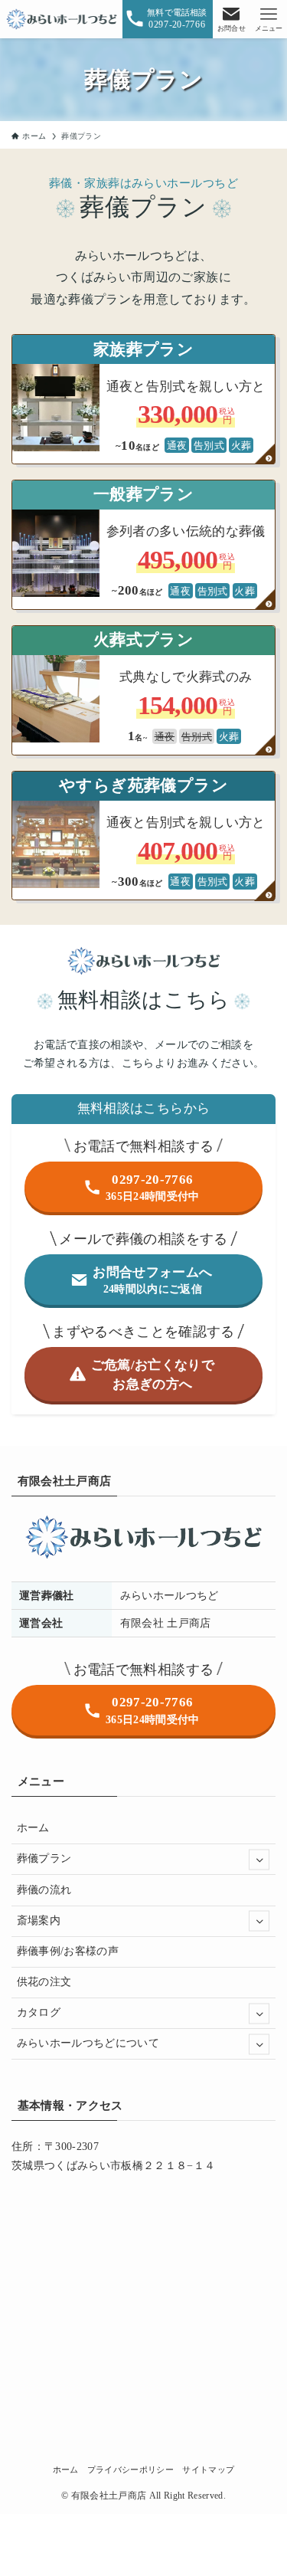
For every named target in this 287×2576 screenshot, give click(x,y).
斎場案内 (39, 1921)
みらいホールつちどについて (88, 2043)
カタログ (39, 2012)
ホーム (33, 1828)
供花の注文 (44, 1982)
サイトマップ (208, 2469)
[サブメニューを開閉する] (259, 1859)
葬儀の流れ (44, 1890)
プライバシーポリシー (130, 2469)
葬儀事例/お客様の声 (68, 1951)
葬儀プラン (44, 1858)
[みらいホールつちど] (62, 19)
